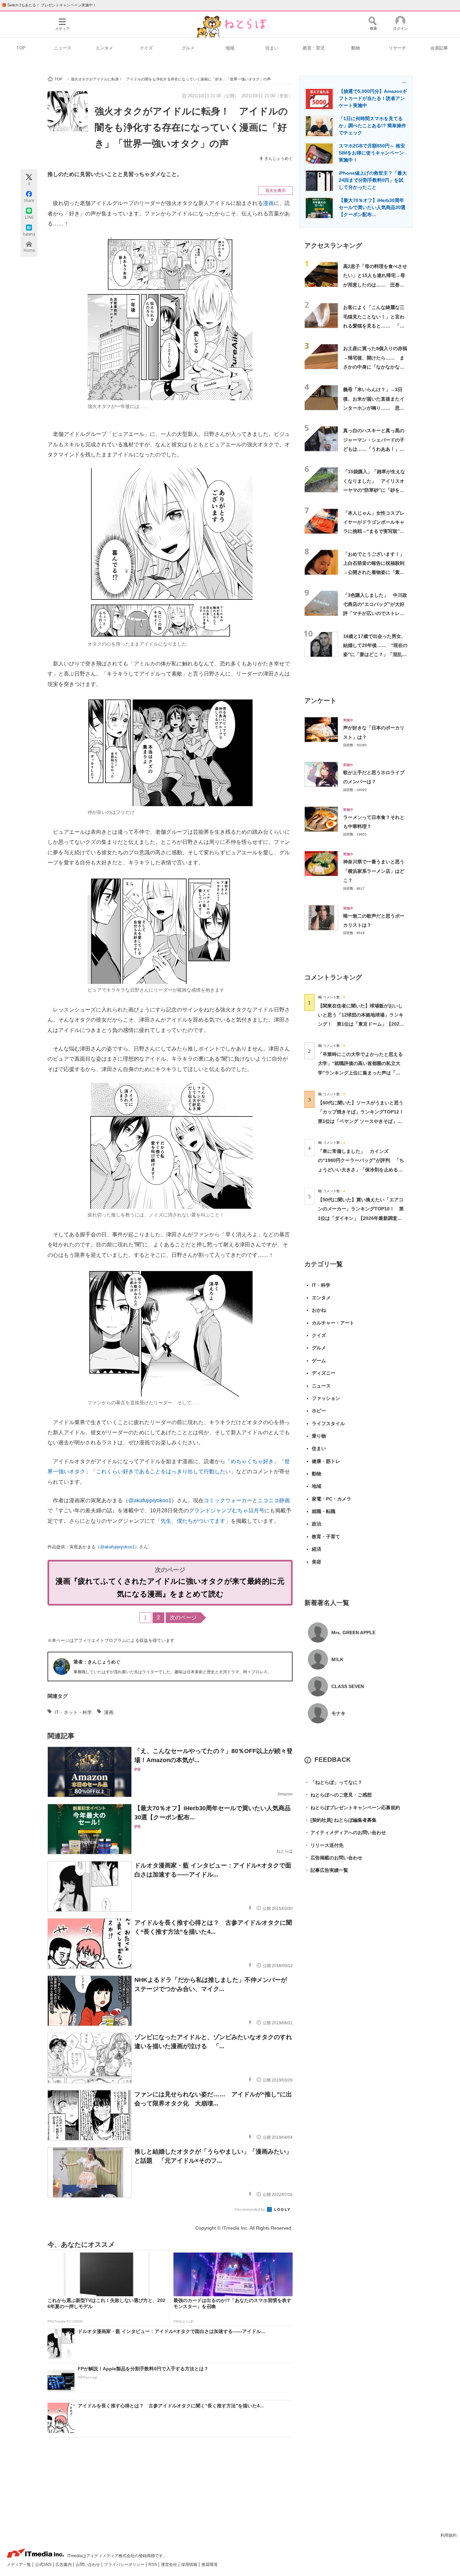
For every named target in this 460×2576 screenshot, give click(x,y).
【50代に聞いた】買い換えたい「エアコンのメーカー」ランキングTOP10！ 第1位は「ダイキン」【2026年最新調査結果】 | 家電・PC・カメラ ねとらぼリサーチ (361, 1218)
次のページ (183, 1618)
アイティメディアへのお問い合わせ (345, 1832)
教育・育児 (314, 48)
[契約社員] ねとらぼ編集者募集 (340, 1820)
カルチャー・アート (333, 1323)
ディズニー (324, 1373)
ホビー (319, 1411)
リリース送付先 (324, 1845)
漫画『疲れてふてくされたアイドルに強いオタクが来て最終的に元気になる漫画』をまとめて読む (170, 1588)
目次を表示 (275, 191)
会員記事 (439, 48)
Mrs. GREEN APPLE (353, 1633)
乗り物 (319, 1436)
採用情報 (190, 2565)
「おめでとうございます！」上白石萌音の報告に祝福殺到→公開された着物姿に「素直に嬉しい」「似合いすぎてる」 (374, 572)
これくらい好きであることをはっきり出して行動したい (163, 1471)
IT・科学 (321, 1285)
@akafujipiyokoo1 (150, 1500)
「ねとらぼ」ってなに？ (333, 1782)
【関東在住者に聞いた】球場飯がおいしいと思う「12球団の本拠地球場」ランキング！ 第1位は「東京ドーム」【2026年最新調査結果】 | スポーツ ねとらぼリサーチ (361, 1024)
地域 (230, 48)
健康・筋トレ (326, 1461)
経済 (317, 1549)
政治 (317, 1524)
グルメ (188, 48)
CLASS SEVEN (348, 1686)
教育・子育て (326, 1537)
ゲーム (319, 1361)
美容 (317, 1562)
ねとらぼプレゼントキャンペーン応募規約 (352, 1808)
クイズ (146, 48)
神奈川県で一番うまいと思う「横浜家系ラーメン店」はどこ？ (374, 871)
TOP (21, 48)
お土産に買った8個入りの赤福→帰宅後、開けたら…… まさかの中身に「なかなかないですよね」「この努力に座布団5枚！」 (375, 367)
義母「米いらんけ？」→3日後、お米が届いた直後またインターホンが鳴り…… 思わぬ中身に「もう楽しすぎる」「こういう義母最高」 (374, 408)
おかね (319, 1310)
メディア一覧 (19, 2565)
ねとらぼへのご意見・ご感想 (338, 1795)
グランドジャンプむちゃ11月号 (227, 1510)
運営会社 (170, 2565)
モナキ (338, 1713)
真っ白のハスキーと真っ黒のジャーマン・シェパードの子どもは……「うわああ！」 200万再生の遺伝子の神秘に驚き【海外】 (374, 449)
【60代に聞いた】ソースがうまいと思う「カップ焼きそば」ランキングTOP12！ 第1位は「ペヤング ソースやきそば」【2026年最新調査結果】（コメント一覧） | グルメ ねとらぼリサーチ (363, 1121)
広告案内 (64, 2565)
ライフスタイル (328, 1423)
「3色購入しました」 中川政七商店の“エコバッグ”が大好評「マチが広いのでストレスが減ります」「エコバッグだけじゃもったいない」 (375, 613)
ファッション (326, 1398)
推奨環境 (209, 2565)
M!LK (337, 1659)
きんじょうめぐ (278, 159)
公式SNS (44, 2565)
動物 (356, 48)
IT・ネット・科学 (73, 1712)
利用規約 (449, 2535)
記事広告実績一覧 (326, 1870)
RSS (153, 2565)
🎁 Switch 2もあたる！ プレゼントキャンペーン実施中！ (49, 5)
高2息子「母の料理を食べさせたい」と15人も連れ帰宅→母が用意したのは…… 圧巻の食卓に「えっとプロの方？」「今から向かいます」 (375, 285)
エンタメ (104, 48)
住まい (272, 48)
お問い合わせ (88, 2565)
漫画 (268, 203)
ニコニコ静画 (274, 1500)
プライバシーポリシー (125, 2565)
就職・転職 (324, 1511)
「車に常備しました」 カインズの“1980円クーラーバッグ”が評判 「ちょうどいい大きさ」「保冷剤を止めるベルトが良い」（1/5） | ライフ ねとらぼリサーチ (361, 1170)
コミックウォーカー (228, 1500)
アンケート (320, 701)
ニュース (63, 48)
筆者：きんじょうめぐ (97, 1662)
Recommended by (251, 2209)
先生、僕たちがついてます (193, 1521)
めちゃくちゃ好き (252, 1461)
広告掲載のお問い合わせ (333, 1858)
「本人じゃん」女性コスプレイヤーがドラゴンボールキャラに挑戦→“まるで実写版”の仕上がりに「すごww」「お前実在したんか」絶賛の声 (375, 531)
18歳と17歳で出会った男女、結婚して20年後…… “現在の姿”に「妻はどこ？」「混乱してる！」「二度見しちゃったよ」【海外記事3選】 (375, 655)
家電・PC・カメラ (332, 1499)
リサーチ (397, 48)
